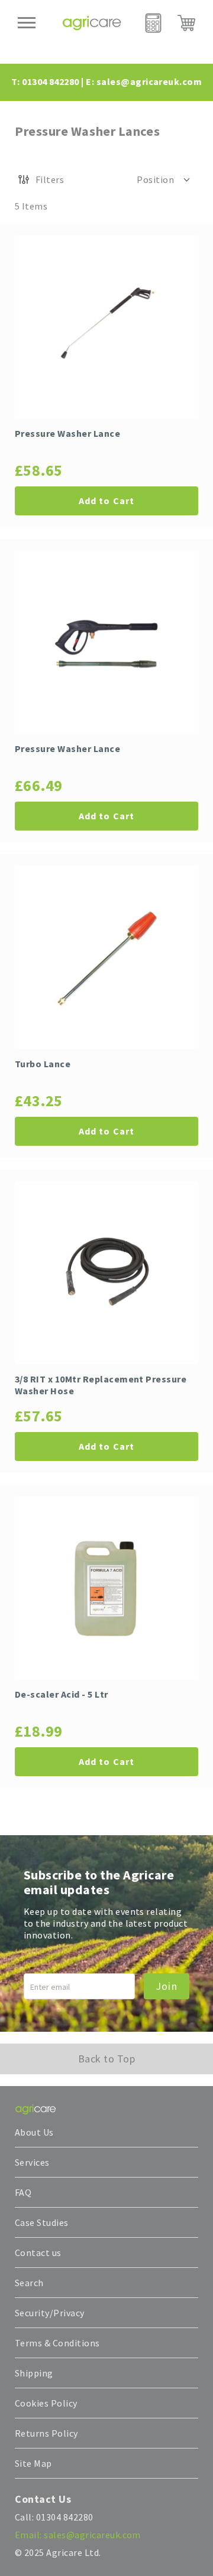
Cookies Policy (46, 2403)
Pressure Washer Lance (67, 433)
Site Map (33, 2463)
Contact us (38, 2253)
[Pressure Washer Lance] (106, 327)
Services (32, 2162)
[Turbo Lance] (106, 957)
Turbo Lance (43, 1064)
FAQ (23, 2192)
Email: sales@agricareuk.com (78, 2535)
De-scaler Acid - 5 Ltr (62, 1694)
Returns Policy (46, 2433)
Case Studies (42, 2222)
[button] (164, 179)
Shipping (34, 2373)
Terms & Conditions (57, 2343)
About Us (34, 2132)
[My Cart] (186, 23)
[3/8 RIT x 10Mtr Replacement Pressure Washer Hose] (106, 1273)
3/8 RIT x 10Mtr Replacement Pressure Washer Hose (101, 1385)
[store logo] (92, 23)
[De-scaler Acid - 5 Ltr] (106, 1588)
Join (167, 1986)
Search (29, 2283)
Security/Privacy (50, 2313)
